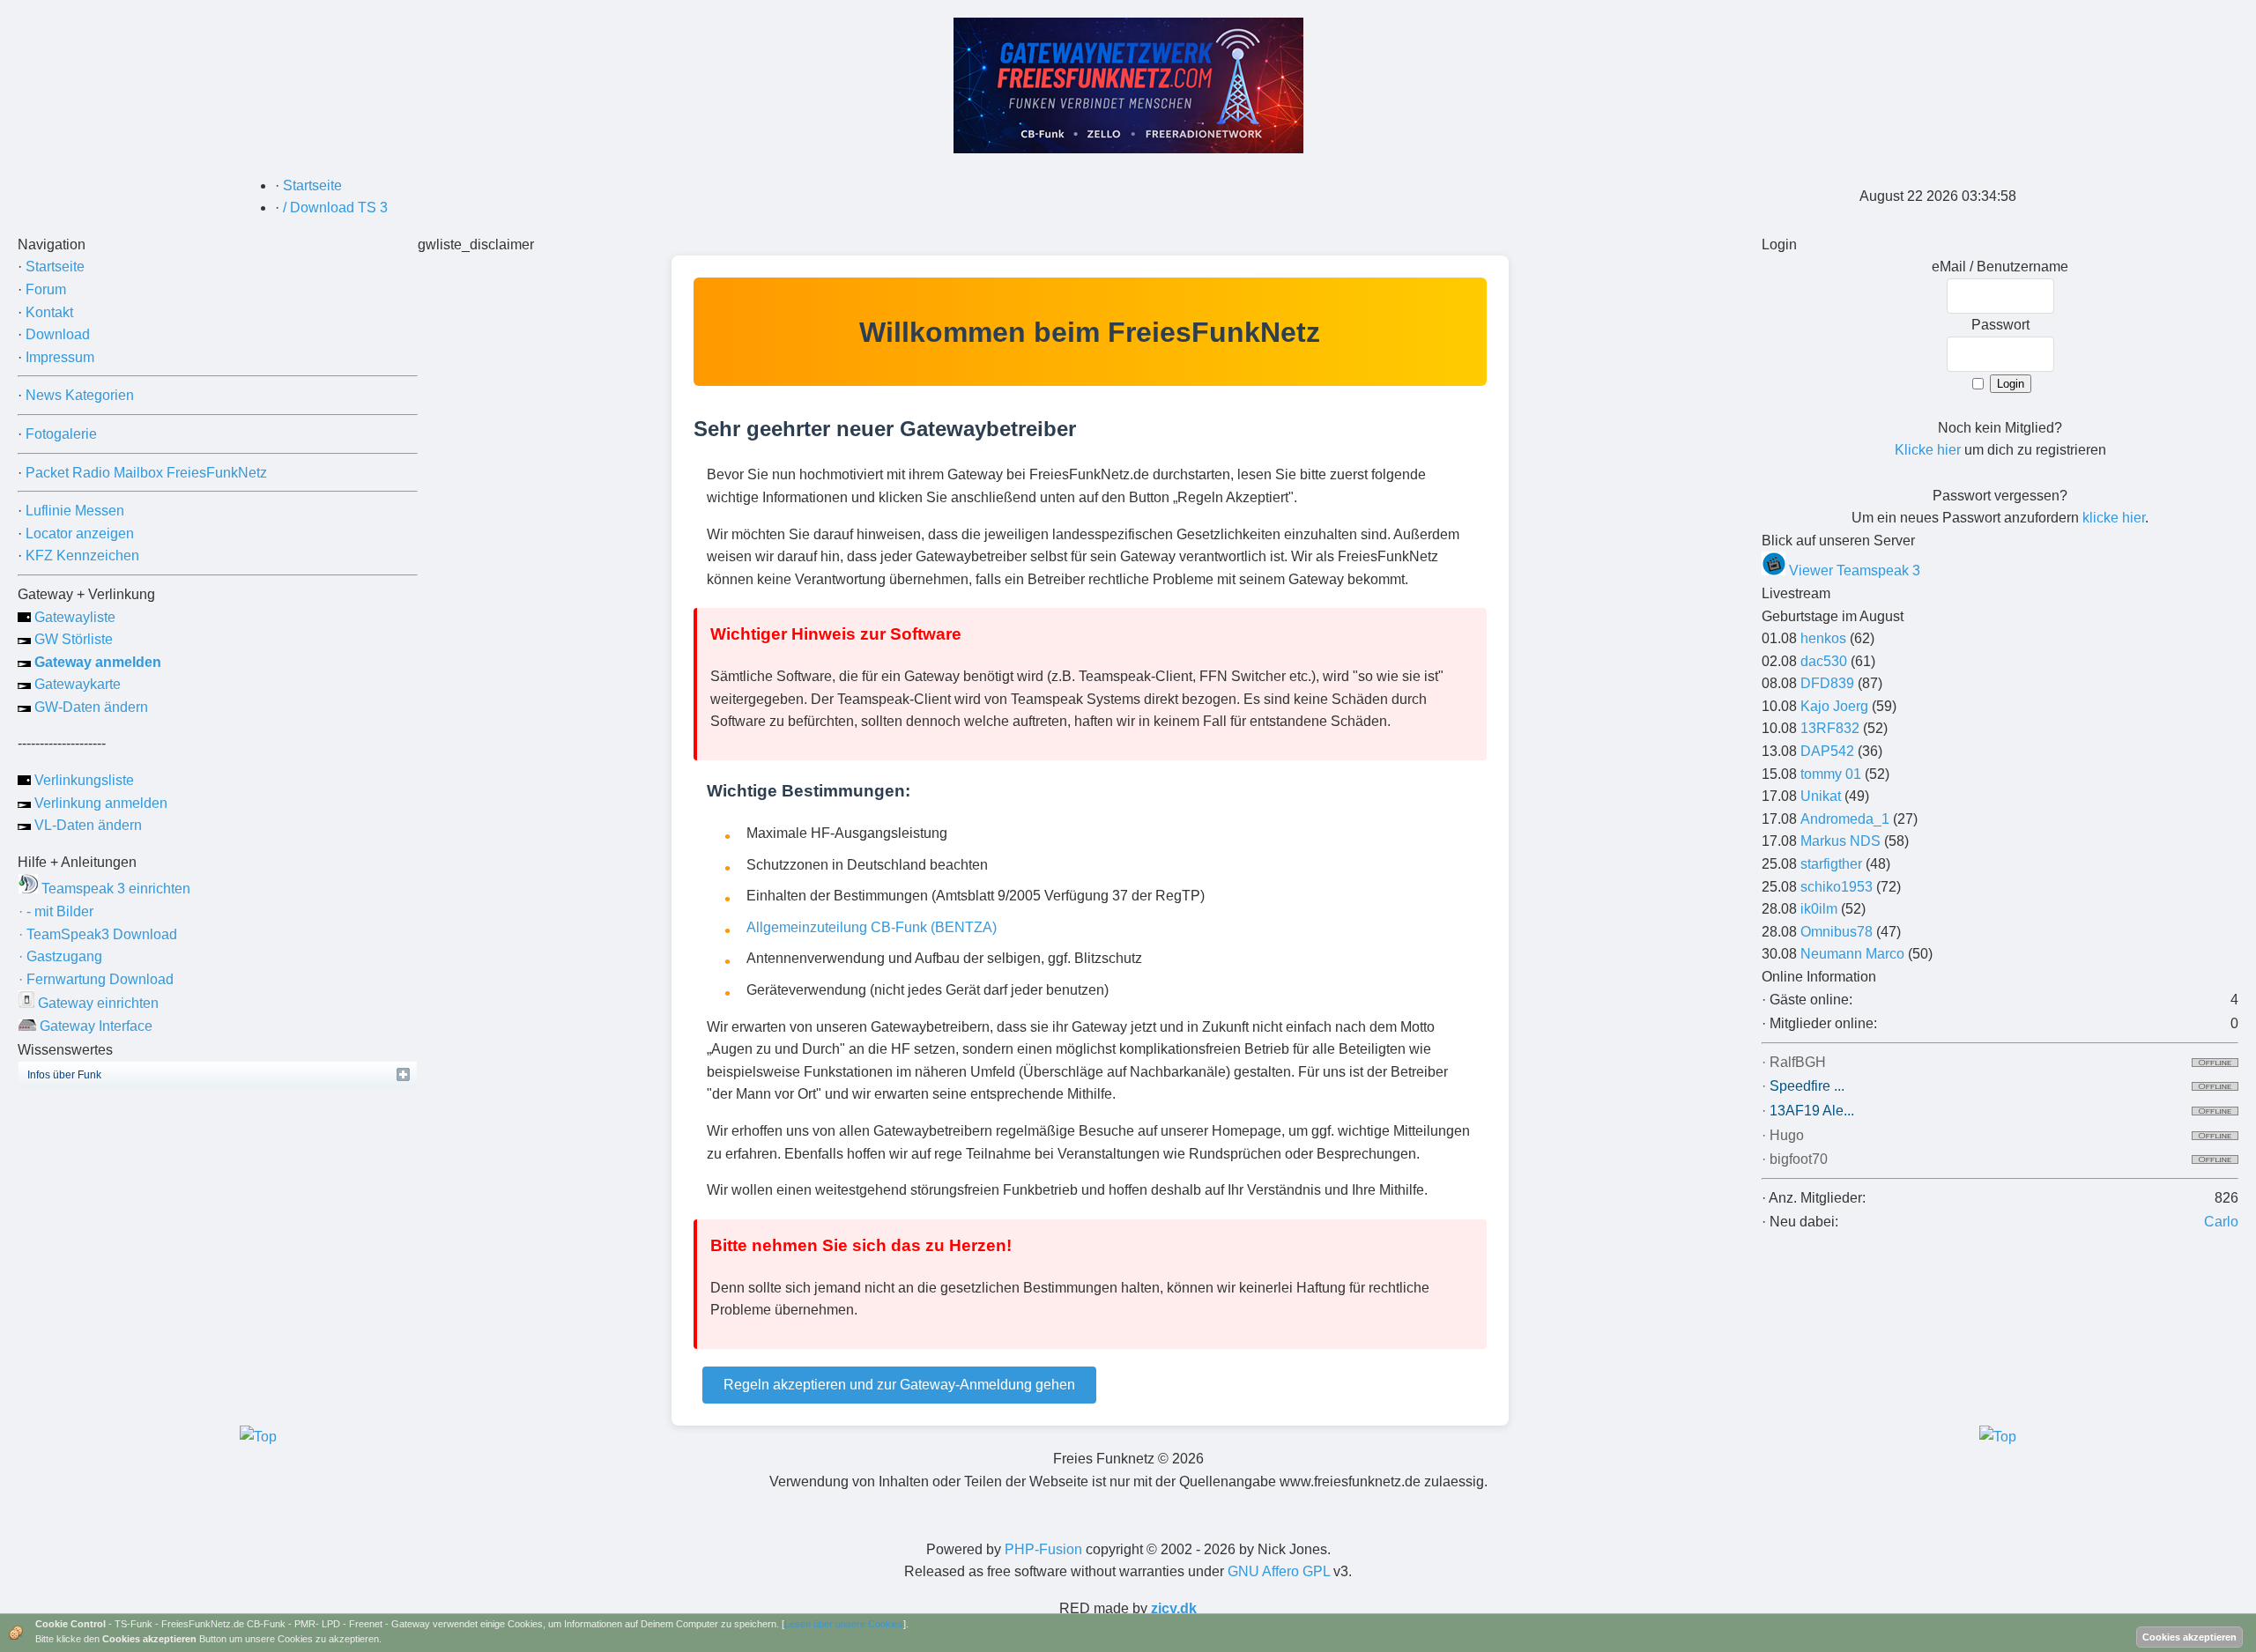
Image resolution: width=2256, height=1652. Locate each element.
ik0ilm (1819, 909)
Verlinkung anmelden (99, 803)
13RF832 (1830, 728)
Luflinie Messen (75, 511)
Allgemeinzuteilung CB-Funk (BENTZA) (872, 927)
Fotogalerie (61, 434)
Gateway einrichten (96, 1003)
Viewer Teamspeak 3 (1853, 570)
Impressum (60, 357)
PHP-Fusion (1043, 1549)
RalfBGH (1798, 1062)
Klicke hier (1928, 450)
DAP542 (1827, 751)
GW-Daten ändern (89, 707)
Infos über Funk (64, 1075)
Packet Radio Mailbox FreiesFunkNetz (146, 473)
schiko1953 (1837, 887)
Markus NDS (1840, 841)
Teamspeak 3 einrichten (114, 889)
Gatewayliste (73, 617)
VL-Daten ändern (86, 825)
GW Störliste (72, 639)
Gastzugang (60, 956)
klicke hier (2114, 518)
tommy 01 (1831, 774)
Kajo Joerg (1834, 706)
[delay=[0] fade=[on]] (258, 1437)
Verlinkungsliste (82, 780)
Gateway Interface (94, 1026)
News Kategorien (80, 395)
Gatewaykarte (76, 684)
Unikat (1821, 796)
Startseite (55, 267)
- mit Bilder (56, 911)
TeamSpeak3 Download (98, 934)
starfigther (1831, 864)
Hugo (1787, 1135)
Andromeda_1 (1845, 819)
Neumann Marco (1852, 954)
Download (58, 334)
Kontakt (49, 312)
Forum (46, 289)
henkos (1823, 638)
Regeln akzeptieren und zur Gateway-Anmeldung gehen (899, 1385)
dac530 (1824, 661)
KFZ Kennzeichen (82, 556)
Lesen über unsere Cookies (844, 1624)
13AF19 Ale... (1812, 1111)
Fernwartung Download (96, 979)
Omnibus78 (1837, 932)
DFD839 (1827, 683)
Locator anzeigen (80, 533)
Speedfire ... (1807, 1086)
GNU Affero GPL (1279, 1571)
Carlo (2221, 1222)
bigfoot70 (1799, 1159)
